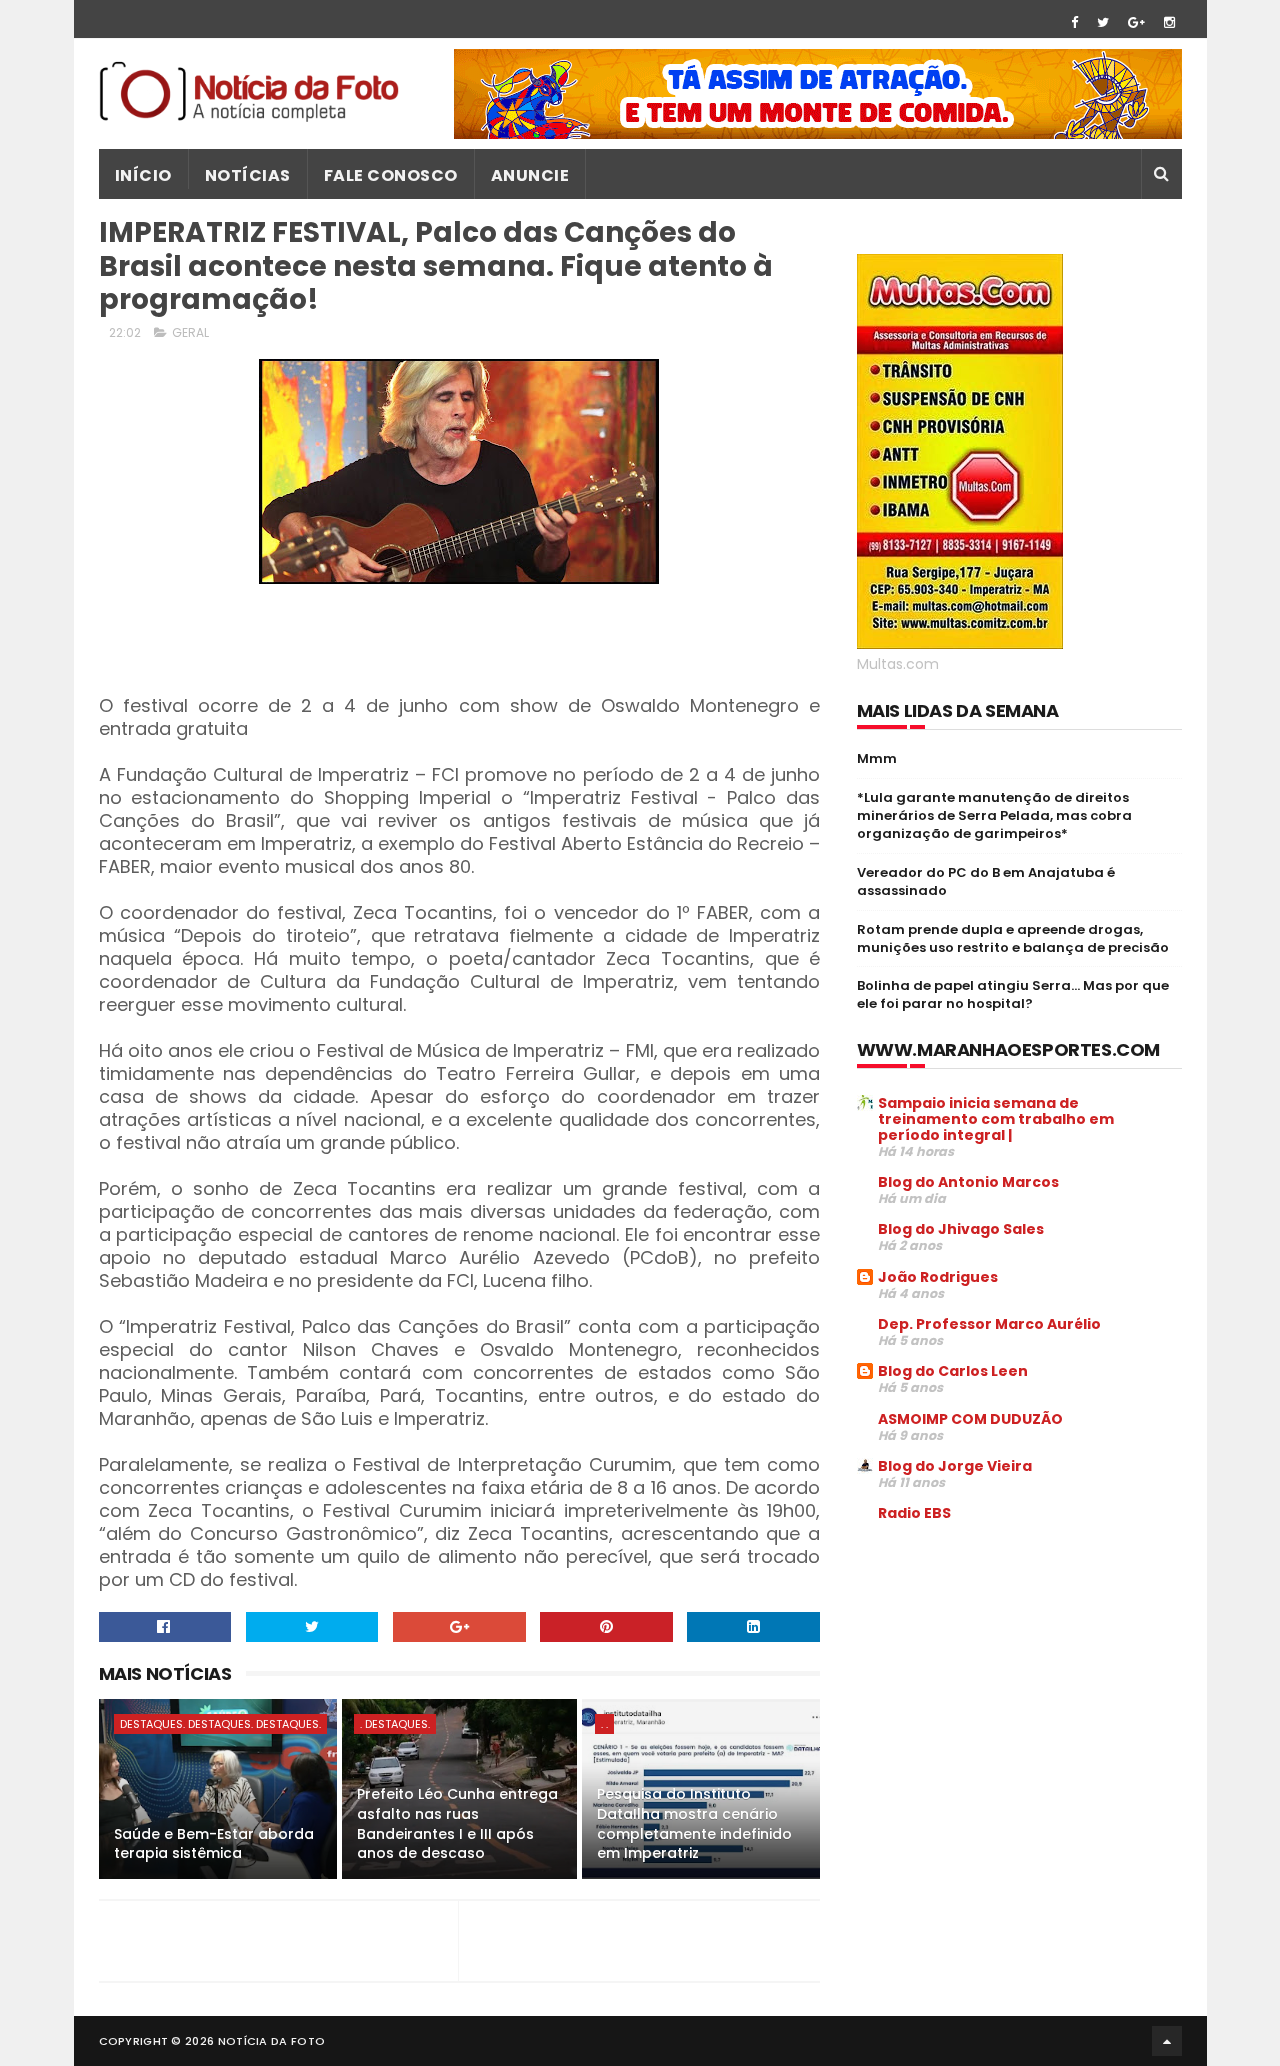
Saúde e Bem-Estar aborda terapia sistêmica (214, 1844)
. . (604, 1724)
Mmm (877, 758)
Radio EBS (914, 1513)
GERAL (190, 332)
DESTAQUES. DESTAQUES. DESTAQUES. (220, 1724)
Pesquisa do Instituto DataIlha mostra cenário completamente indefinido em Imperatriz (694, 1823)
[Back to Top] (1167, 2041)
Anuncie (530, 175)
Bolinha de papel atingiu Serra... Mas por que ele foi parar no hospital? (1013, 994)
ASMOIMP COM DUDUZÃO (970, 1419)
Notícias (248, 175)
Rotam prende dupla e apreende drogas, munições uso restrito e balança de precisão (1013, 938)
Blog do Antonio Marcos (968, 1182)
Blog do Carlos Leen (953, 1371)
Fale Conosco (391, 175)
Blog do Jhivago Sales (961, 1229)
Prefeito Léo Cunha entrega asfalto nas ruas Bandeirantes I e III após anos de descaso (457, 1823)
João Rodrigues (938, 1277)
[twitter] (1103, 22)
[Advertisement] (1025, 1690)
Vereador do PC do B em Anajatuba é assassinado (986, 881)
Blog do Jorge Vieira (955, 1466)
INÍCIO (143, 175)
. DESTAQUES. (395, 1724)
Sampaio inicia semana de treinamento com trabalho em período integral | (996, 1119)
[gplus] (1136, 22)
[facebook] (1074, 22)
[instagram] (1169, 22)
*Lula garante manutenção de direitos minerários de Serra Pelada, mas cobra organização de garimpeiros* (994, 815)
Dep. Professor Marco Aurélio (989, 1324)
